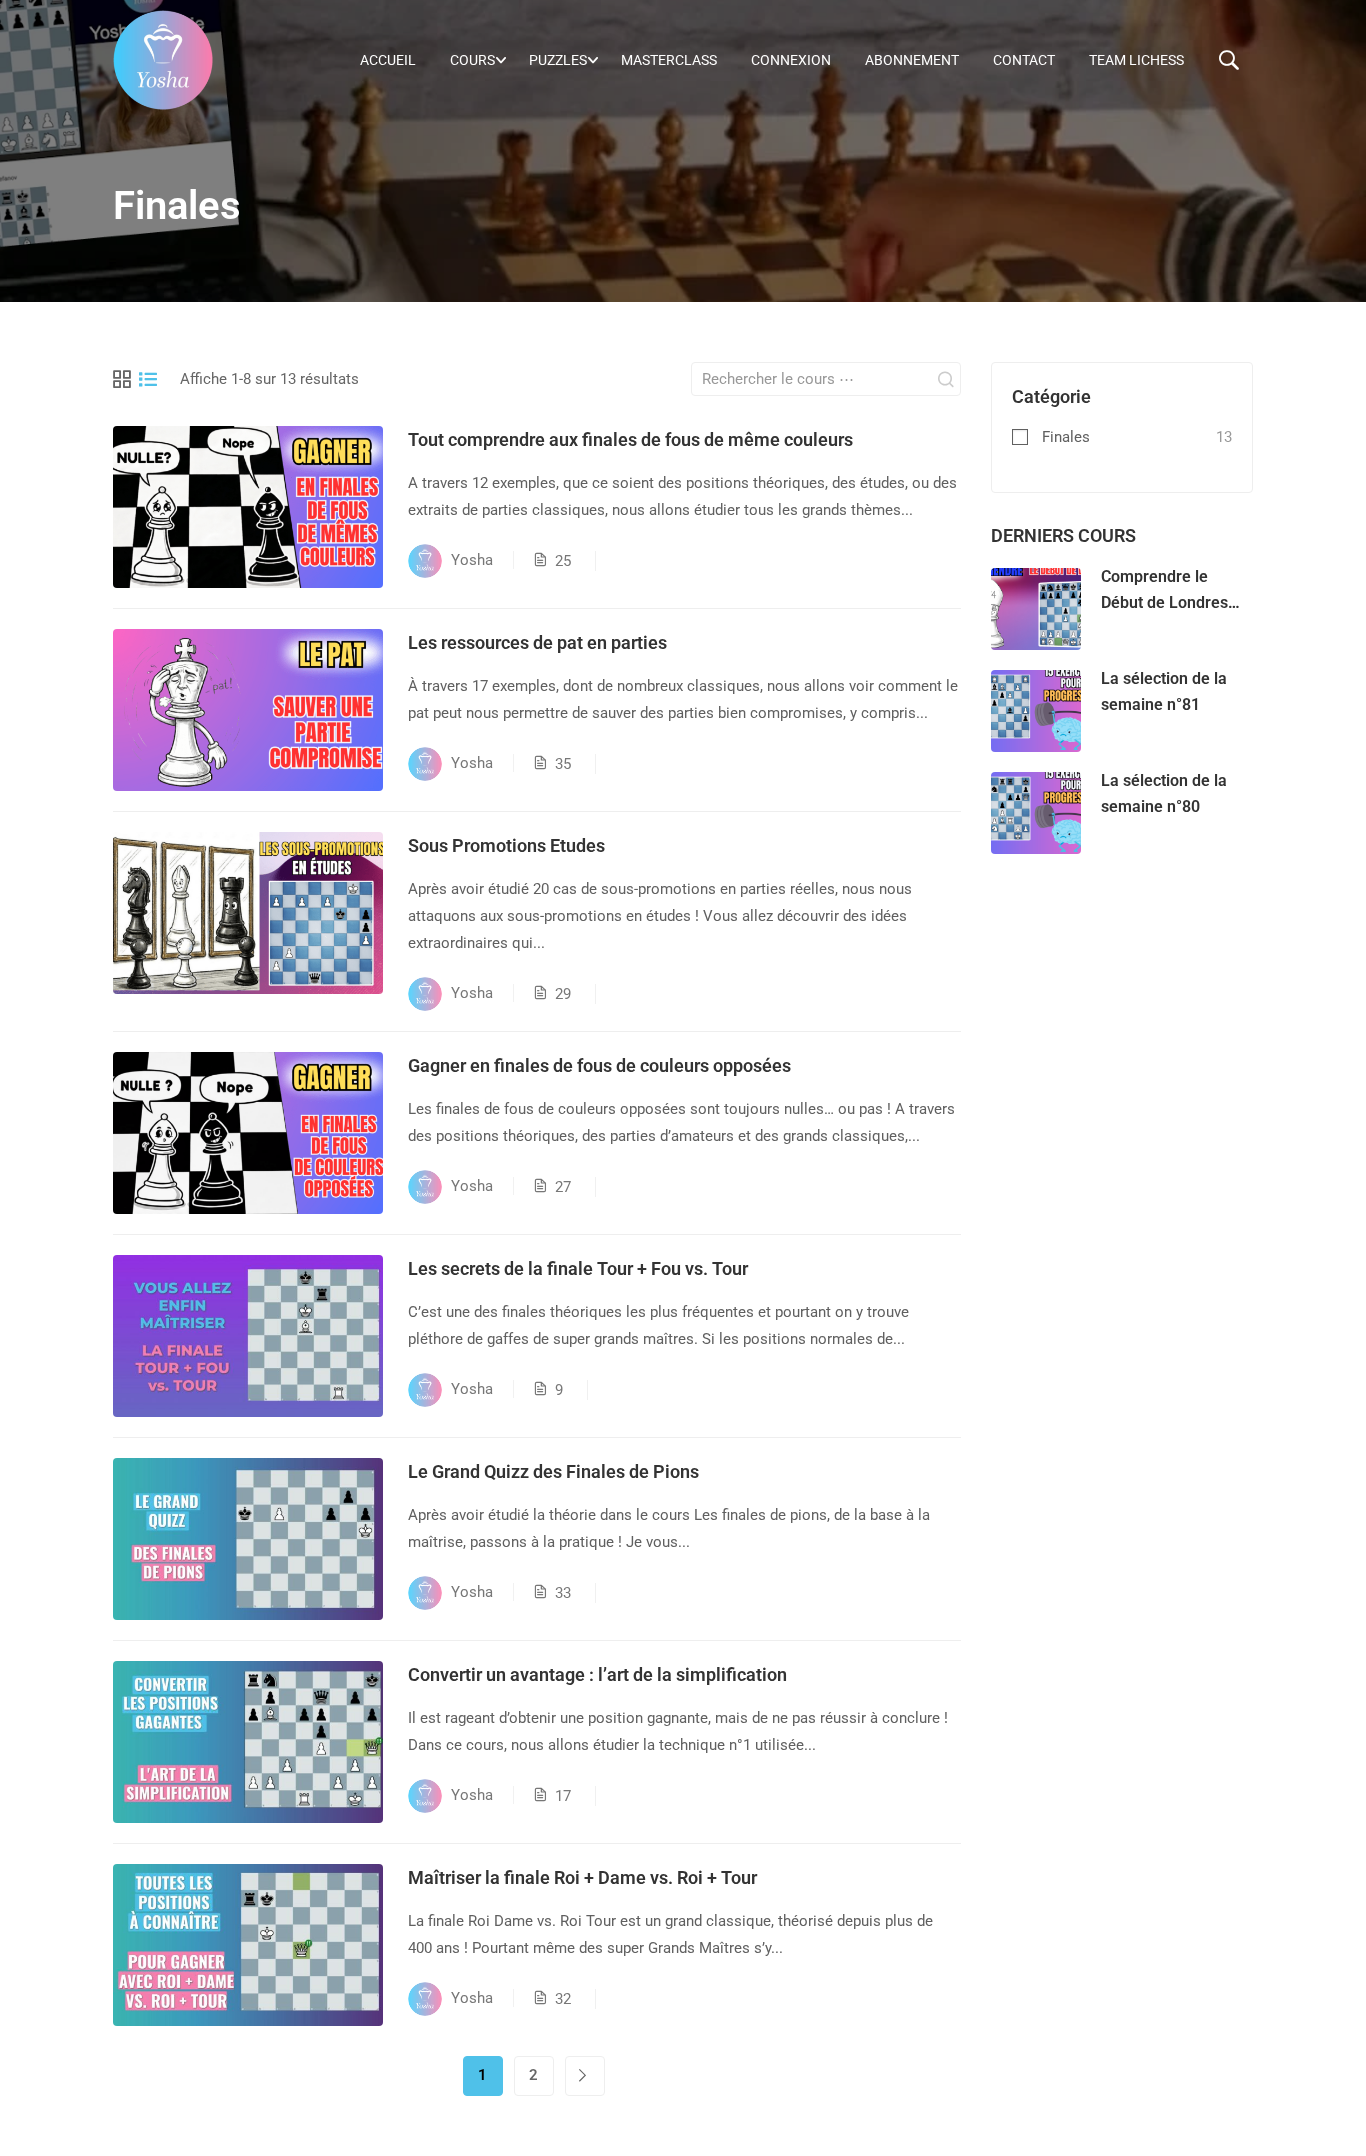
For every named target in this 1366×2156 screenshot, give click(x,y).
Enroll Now (248, 507)
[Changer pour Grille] (122, 379)
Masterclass (669, 60)
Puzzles (558, 60)
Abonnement (912, 60)
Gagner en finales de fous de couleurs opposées (599, 1065)
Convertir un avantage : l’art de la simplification (597, 1674)
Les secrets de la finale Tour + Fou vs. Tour (578, 1268)
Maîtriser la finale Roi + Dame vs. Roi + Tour (582, 1877)
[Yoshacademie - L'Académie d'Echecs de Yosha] (163, 60)
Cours (472, 60)
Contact (1024, 60)
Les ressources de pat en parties (537, 642)
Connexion (791, 60)
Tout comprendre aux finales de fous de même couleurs (630, 439)
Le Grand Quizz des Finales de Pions (553, 1471)
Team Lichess (1136, 60)
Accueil (388, 60)
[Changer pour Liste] (148, 379)
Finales (1066, 437)
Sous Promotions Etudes (506, 845)
